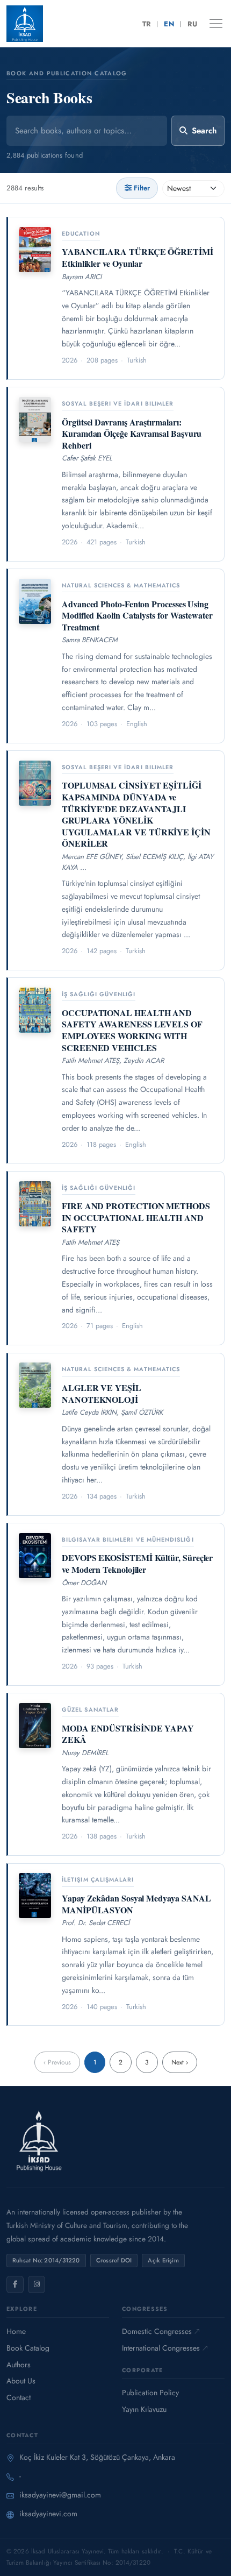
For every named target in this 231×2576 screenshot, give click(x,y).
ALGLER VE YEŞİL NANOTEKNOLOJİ (102, 1393)
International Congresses (161, 2348)
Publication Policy (150, 2393)
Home (16, 2331)
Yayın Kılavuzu (144, 2409)
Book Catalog (28, 2348)
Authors (19, 2365)
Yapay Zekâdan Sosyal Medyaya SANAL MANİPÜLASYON (136, 1904)
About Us (21, 2381)
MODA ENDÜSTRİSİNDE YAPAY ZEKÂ (128, 1734)
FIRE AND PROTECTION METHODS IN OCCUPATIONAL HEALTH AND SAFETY (136, 1217)
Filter (142, 188)
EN (169, 24)
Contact (19, 2397)
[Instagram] (37, 2284)
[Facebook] (15, 2284)
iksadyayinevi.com (48, 2514)
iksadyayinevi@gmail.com (60, 2495)
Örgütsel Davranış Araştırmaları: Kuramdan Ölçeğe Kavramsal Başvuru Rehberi (132, 434)
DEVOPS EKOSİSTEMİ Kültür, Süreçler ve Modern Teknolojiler (137, 1563)
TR (147, 24)
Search (204, 131)
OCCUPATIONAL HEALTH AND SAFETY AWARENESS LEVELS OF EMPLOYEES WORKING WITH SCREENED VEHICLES (132, 1030)
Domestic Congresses (157, 2331)
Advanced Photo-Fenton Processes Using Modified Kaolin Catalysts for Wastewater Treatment (137, 615)
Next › (180, 2062)
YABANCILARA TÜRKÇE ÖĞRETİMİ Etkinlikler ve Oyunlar (138, 257)
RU (192, 24)
